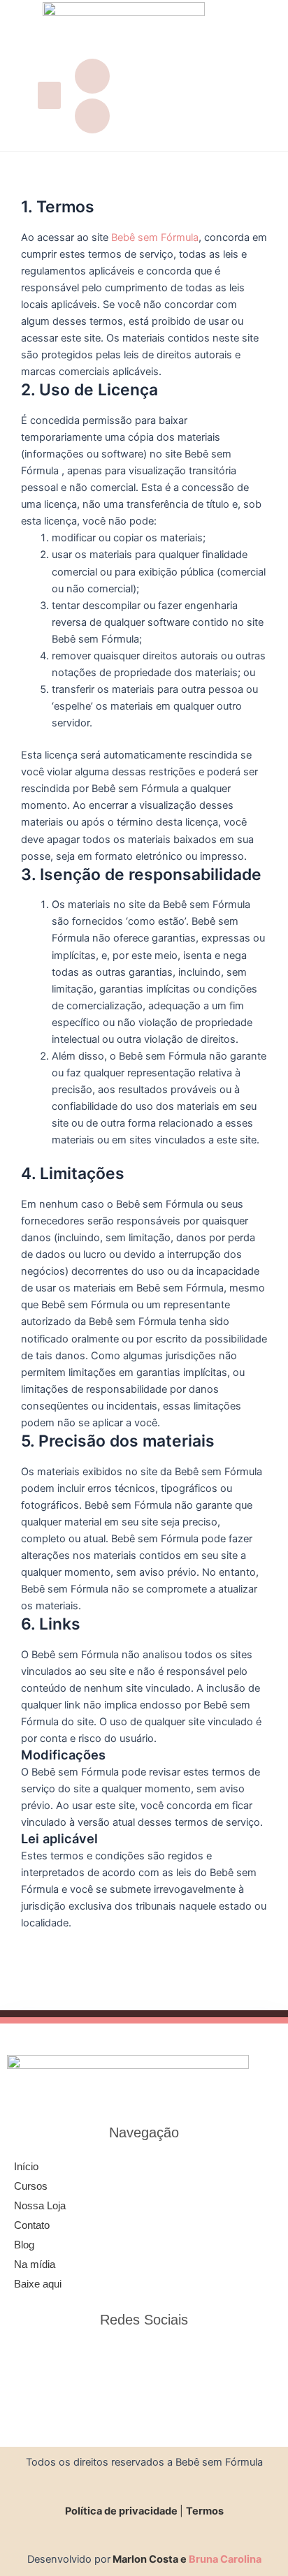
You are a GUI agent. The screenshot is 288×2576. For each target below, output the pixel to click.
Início (26, 2167)
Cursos (31, 2186)
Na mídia (35, 2264)
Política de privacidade (122, 2511)
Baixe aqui (38, 2284)
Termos (205, 2511)
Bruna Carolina (225, 2559)
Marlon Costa (145, 2559)
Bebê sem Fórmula (155, 237)
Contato (32, 2225)
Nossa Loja (40, 2206)
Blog (24, 2245)
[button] (49, 95)
